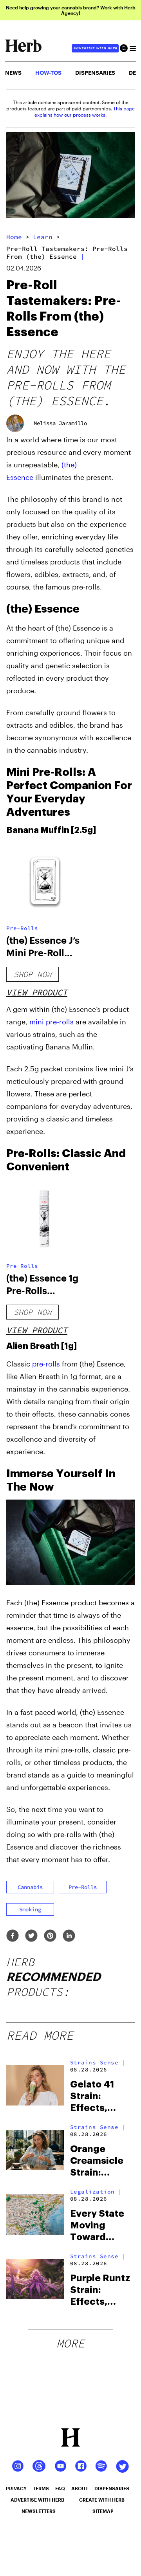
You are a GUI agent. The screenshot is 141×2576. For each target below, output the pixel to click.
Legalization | (96, 2192)
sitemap (103, 2511)
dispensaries (112, 2488)
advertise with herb (95, 48)
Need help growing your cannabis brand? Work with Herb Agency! (71, 10)
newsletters (39, 2511)
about (80, 2488)
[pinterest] (50, 1936)
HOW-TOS (48, 73)
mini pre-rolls (52, 1022)
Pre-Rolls (22, 928)
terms (41, 2488)
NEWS (13, 73)
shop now (33, 974)
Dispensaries (95, 73)
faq (60, 2488)
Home (14, 237)
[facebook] (13, 1936)
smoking (30, 1909)
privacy (16, 2488)
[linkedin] (69, 1936)
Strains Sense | (98, 2062)
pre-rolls (46, 1364)
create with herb (102, 2500)
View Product (37, 992)
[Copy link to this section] (126, 607)
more (70, 2343)
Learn (43, 237)
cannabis (30, 1887)
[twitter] (31, 1936)
